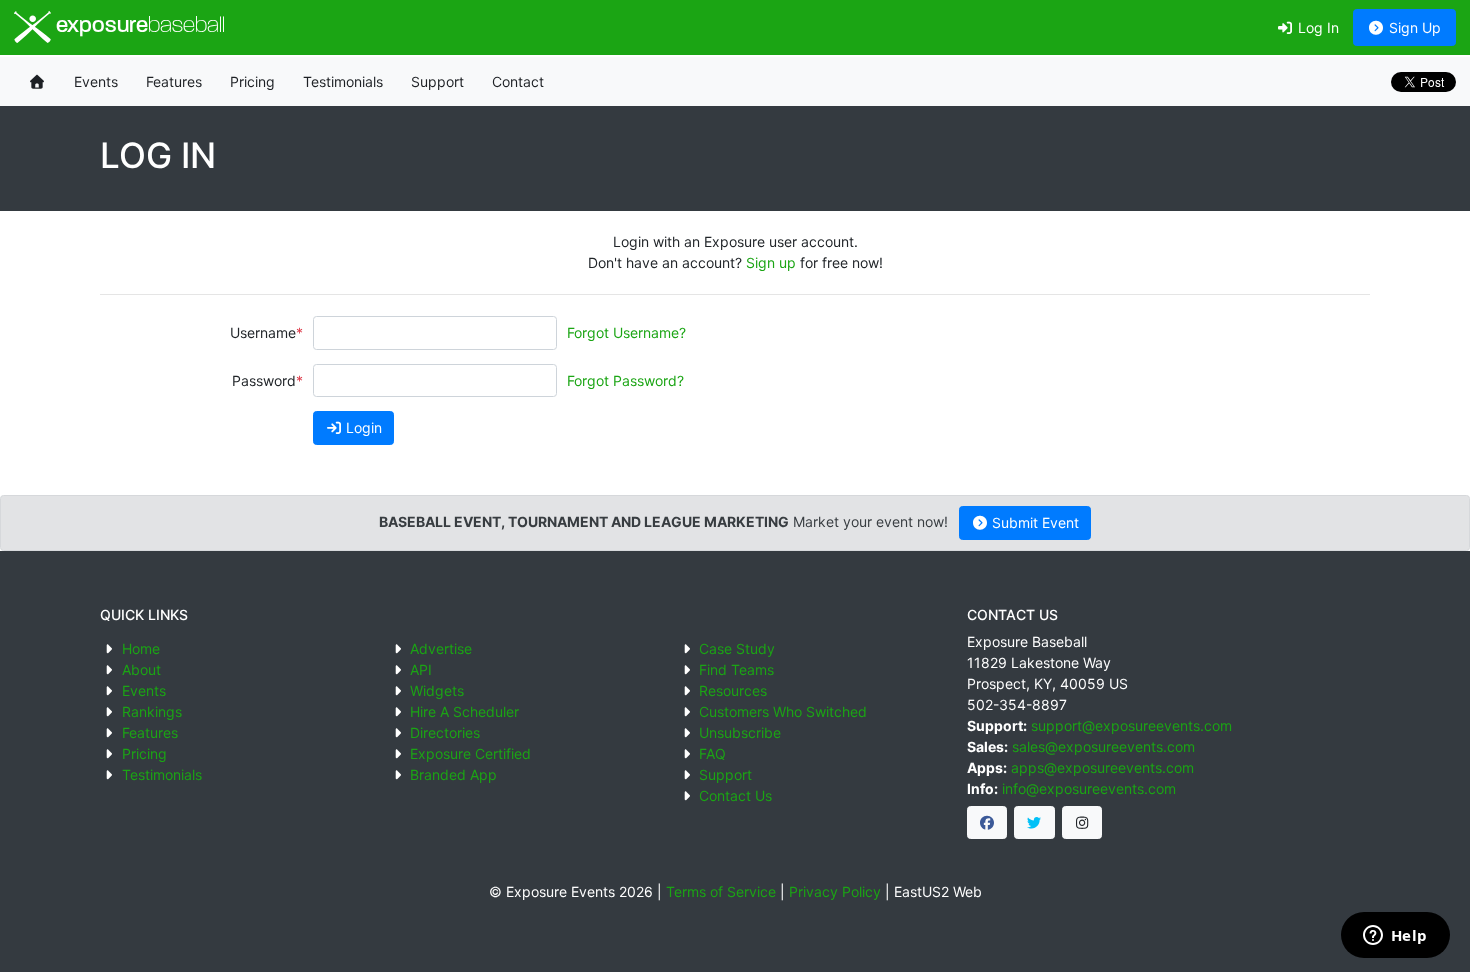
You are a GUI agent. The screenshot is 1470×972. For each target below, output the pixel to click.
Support (437, 81)
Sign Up (1413, 27)
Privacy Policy (835, 891)
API (421, 669)
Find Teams (736, 669)
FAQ (712, 753)
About (141, 669)
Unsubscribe (740, 732)
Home (141, 648)
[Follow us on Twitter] (1034, 823)
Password (264, 380)
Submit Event (1033, 522)
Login (362, 427)
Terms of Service (721, 891)
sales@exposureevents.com (1103, 746)
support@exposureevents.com (1131, 725)
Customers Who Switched (783, 711)
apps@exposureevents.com (1102, 767)
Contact (518, 81)
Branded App (453, 774)
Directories (445, 732)
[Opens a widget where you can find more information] (1395, 937)
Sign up (771, 262)
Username (263, 332)
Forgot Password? (625, 380)
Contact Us (735, 795)
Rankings (152, 711)
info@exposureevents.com (1089, 788)
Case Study (737, 648)
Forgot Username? (626, 332)
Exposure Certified (470, 753)
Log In (1316, 27)
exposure (138, 26)
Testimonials (343, 81)
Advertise (441, 648)
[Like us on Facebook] (987, 823)
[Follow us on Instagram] (1082, 823)
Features (174, 81)
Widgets (437, 690)
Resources (733, 690)
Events (96, 81)
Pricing (252, 81)
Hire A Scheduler (464, 711)
